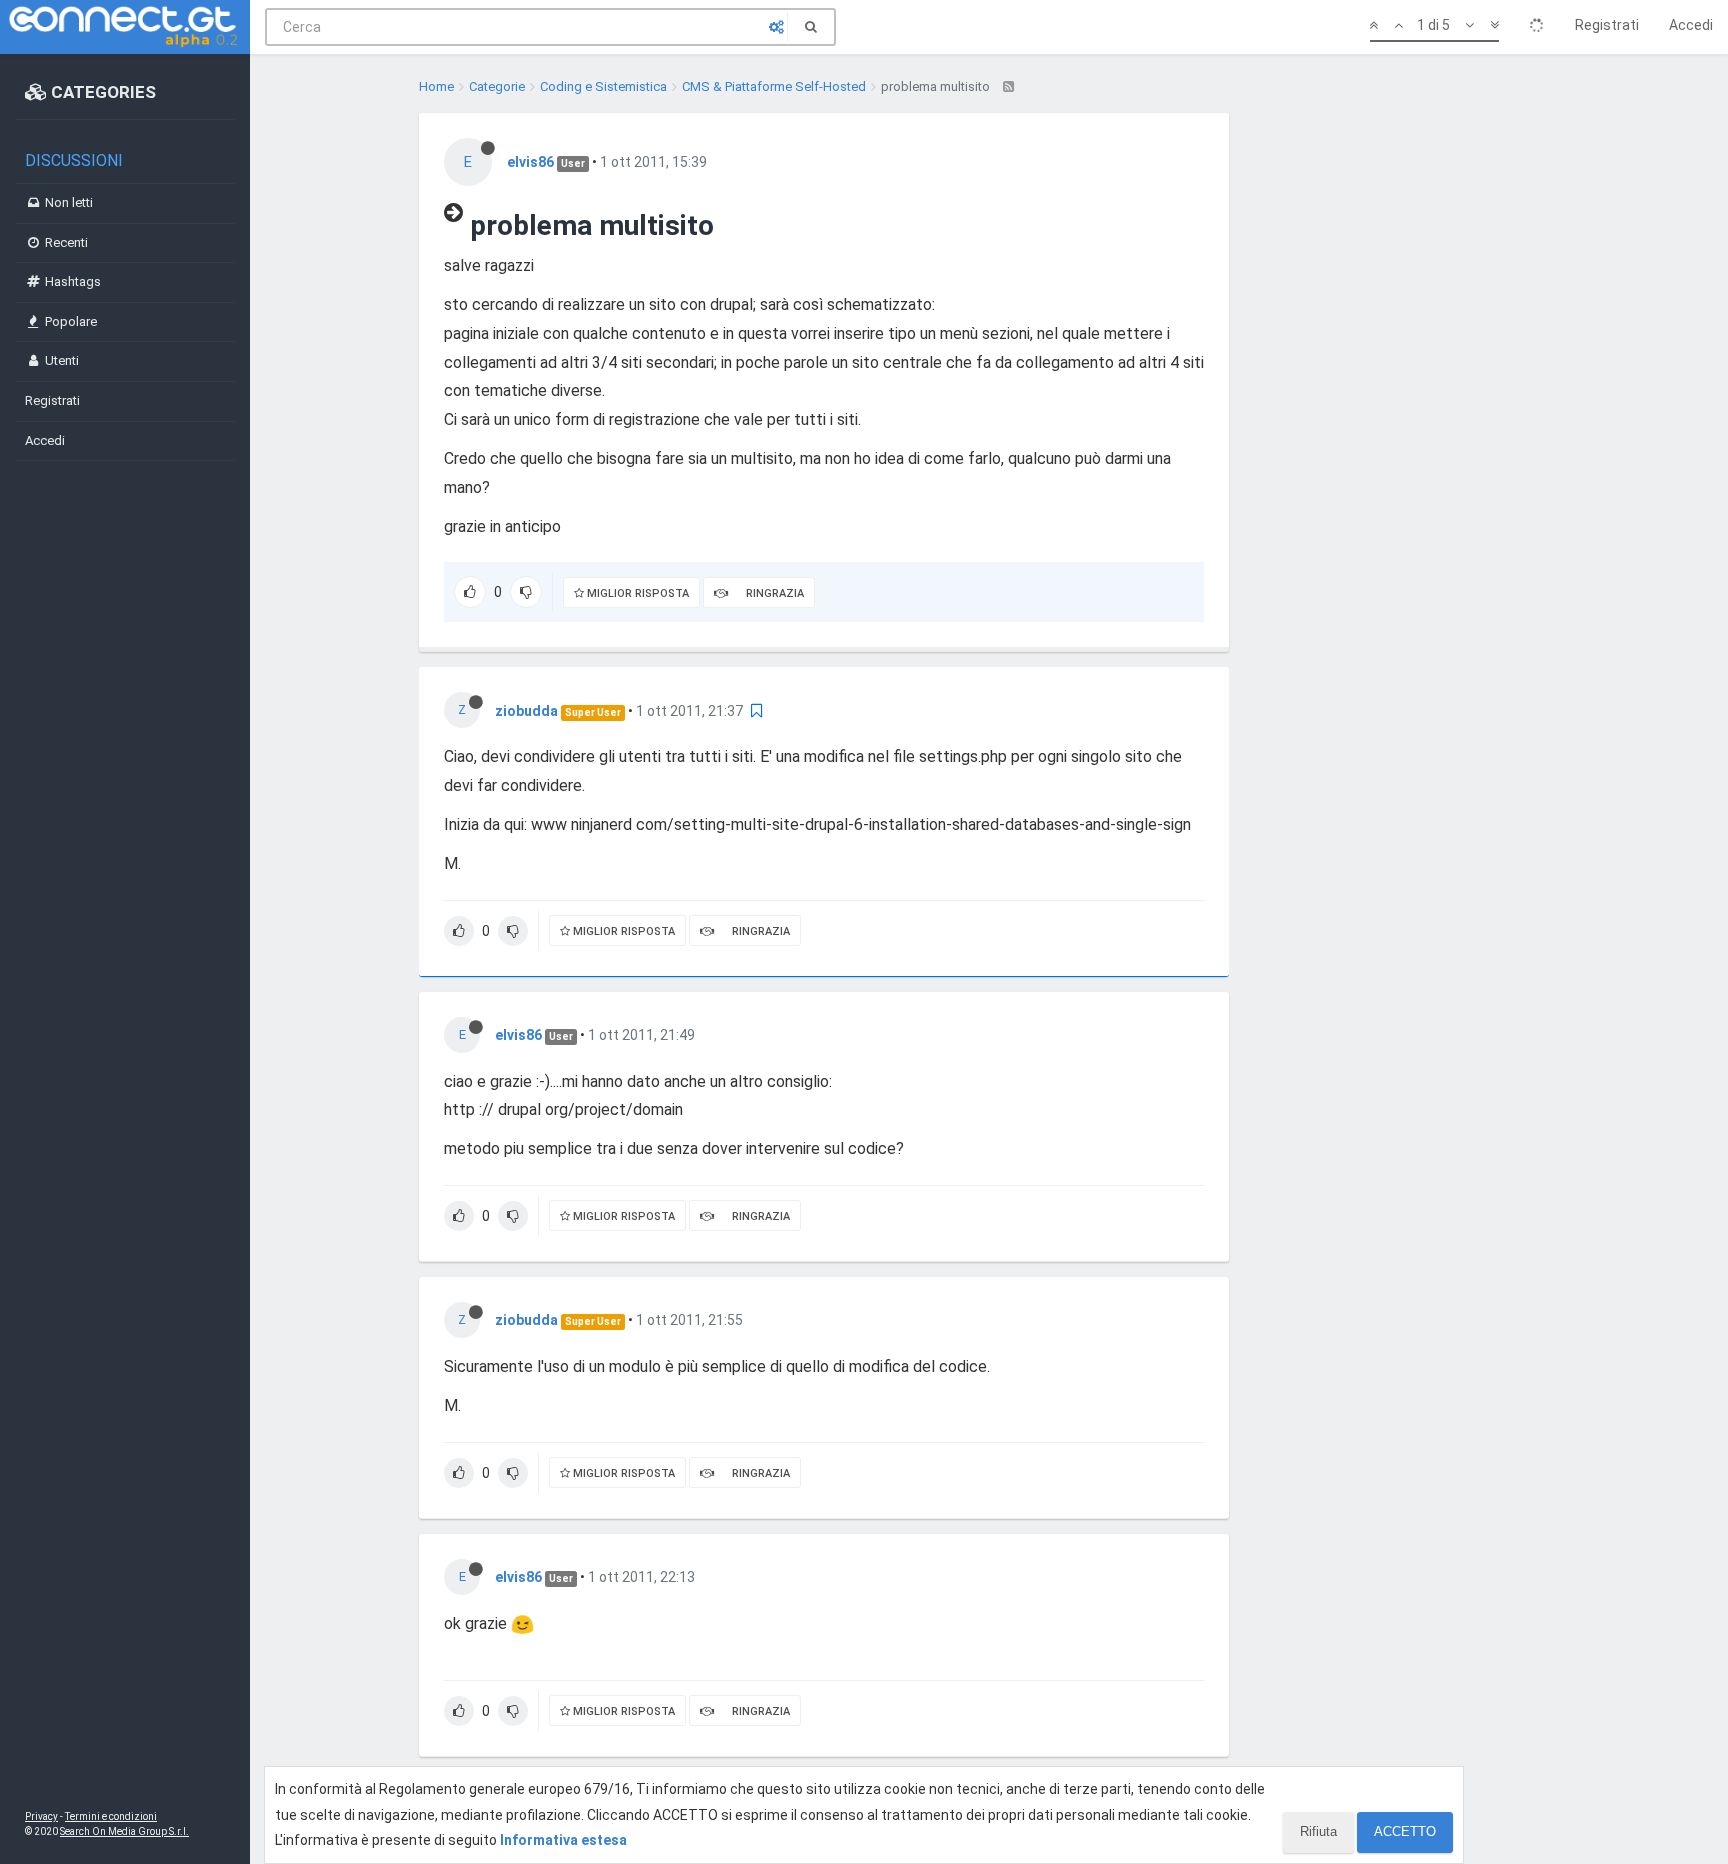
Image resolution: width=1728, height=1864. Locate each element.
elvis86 (530, 162)
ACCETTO (1405, 1831)
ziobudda (526, 711)
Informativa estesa (563, 1840)
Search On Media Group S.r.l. (124, 1831)
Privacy (41, 1816)
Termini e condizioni (111, 1816)
